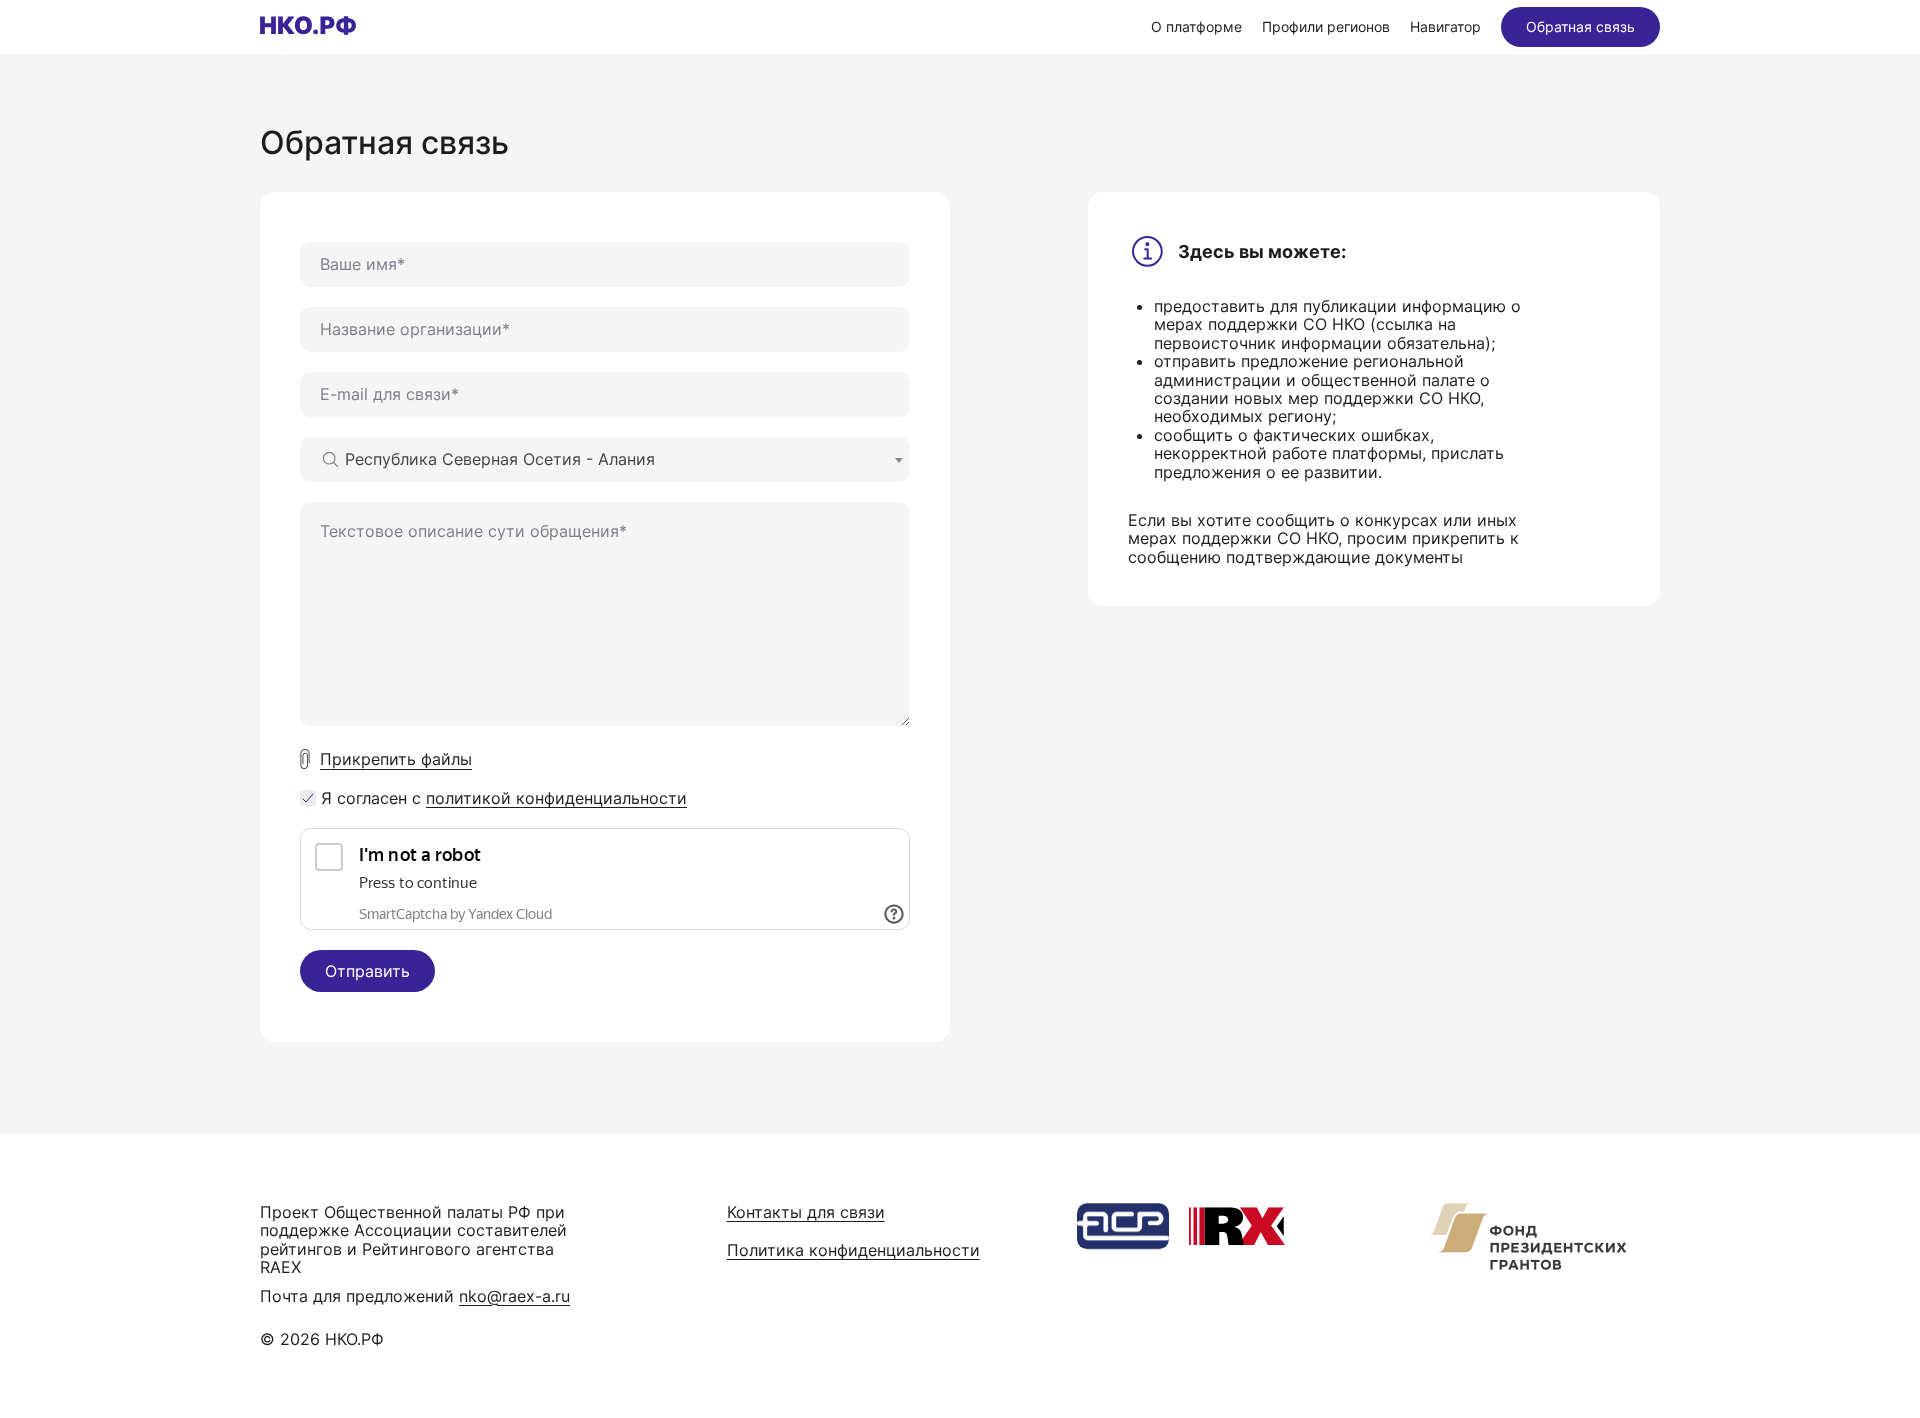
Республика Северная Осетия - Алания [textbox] (500, 459)
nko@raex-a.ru (514, 1296)
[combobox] (605, 459)
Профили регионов (1326, 26)
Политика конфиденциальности (853, 1250)
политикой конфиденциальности (556, 798)
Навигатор (1445, 26)
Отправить (367, 971)
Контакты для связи (806, 1212)
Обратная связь (1580, 26)
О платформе (1196, 26)
